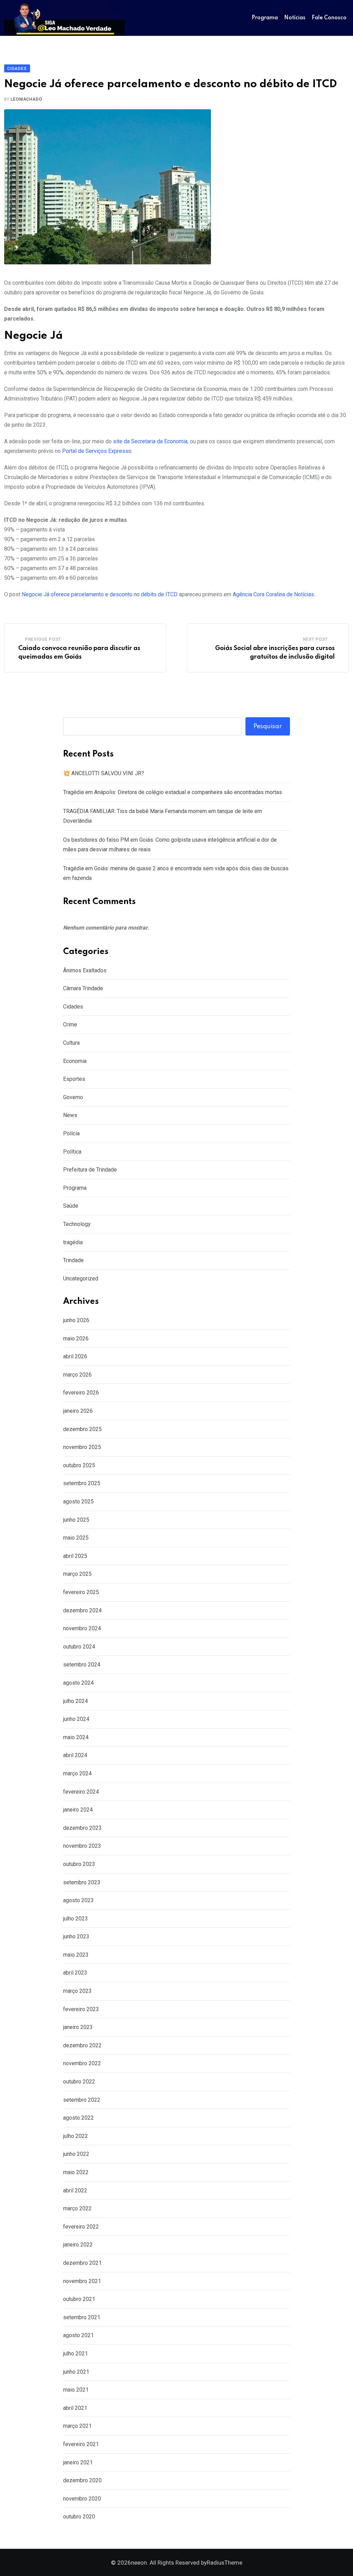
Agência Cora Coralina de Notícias (273, 594)
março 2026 (77, 1375)
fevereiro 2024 (81, 1792)
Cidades (73, 1007)
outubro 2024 (79, 1647)
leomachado (26, 99)
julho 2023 (75, 1919)
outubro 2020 (79, 2517)
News (70, 1115)
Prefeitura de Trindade (90, 1170)
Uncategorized (81, 1279)
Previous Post (43, 639)
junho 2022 (76, 2154)
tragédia (73, 1242)
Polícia (71, 1133)
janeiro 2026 (78, 1411)
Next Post (315, 639)
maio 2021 (76, 2390)
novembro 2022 (82, 2063)
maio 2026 (76, 1338)
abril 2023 (75, 1973)
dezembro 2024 (82, 1610)
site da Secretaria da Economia (150, 441)
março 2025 (77, 1574)
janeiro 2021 (78, 2462)
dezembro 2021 (82, 2263)
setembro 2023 (82, 1882)
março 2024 (77, 1773)
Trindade (73, 1260)
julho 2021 (75, 2354)
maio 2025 (76, 1538)
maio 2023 (76, 1955)
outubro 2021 (79, 2299)
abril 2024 (75, 1755)
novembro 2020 (82, 2499)
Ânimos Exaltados (85, 970)
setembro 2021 (82, 2317)
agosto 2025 (78, 1502)
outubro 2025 (79, 1465)
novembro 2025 (82, 1447)
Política (72, 1152)
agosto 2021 (78, 2335)
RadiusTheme (225, 2563)
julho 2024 (75, 1701)
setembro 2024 (82, 1665)
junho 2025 (76, 1520)
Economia (75, 1061)
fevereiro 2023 (81, 2009)
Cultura (71, 1043)
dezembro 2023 (82, 1828)
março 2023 (77, 1991)
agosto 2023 (78, 1900)
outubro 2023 (79, 1864)
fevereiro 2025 (81, 1592)
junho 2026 (76, 1320)
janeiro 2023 (78, 2027)
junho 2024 (76, 1719)
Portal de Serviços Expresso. (97, 451)
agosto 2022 (78, 2118)
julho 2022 (75, 2136)
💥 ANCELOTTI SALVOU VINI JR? (104, 773)
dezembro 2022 (82, 2045)
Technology (77, 1224)
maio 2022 (76, 2172)
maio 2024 (76, 1737)
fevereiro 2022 (81, 2227)
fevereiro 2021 (81, 2444)
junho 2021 (76, 2372)
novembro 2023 (82, 1846)
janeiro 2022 (78, 2245)
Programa (265, 18)
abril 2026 (75, 1356)
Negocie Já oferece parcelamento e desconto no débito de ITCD (100, 594)
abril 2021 (75, 2408)
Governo (73, 1097)
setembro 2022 (82, 2100)
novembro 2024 (82, 1628)
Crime (70, 1025)
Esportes (74, 1079)
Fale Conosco (329, 18)
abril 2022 (75, 2190)
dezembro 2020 (82, 2480)
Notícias (295, 18)
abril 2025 (75, 1556)
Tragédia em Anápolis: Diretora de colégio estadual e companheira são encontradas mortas (173, 792)
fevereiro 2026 (81, 1393)
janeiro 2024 (78, 1810)
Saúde (71, 1206)
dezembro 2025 (82, 1429)
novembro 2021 (82, 2281)
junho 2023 (76, 1936)
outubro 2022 (79, 2082)
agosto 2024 (78, 1683)
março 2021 (77, 2426)
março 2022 (77, 2208)
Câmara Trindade (83, 988)
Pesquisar (268, 727)
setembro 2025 (82, 1483)
